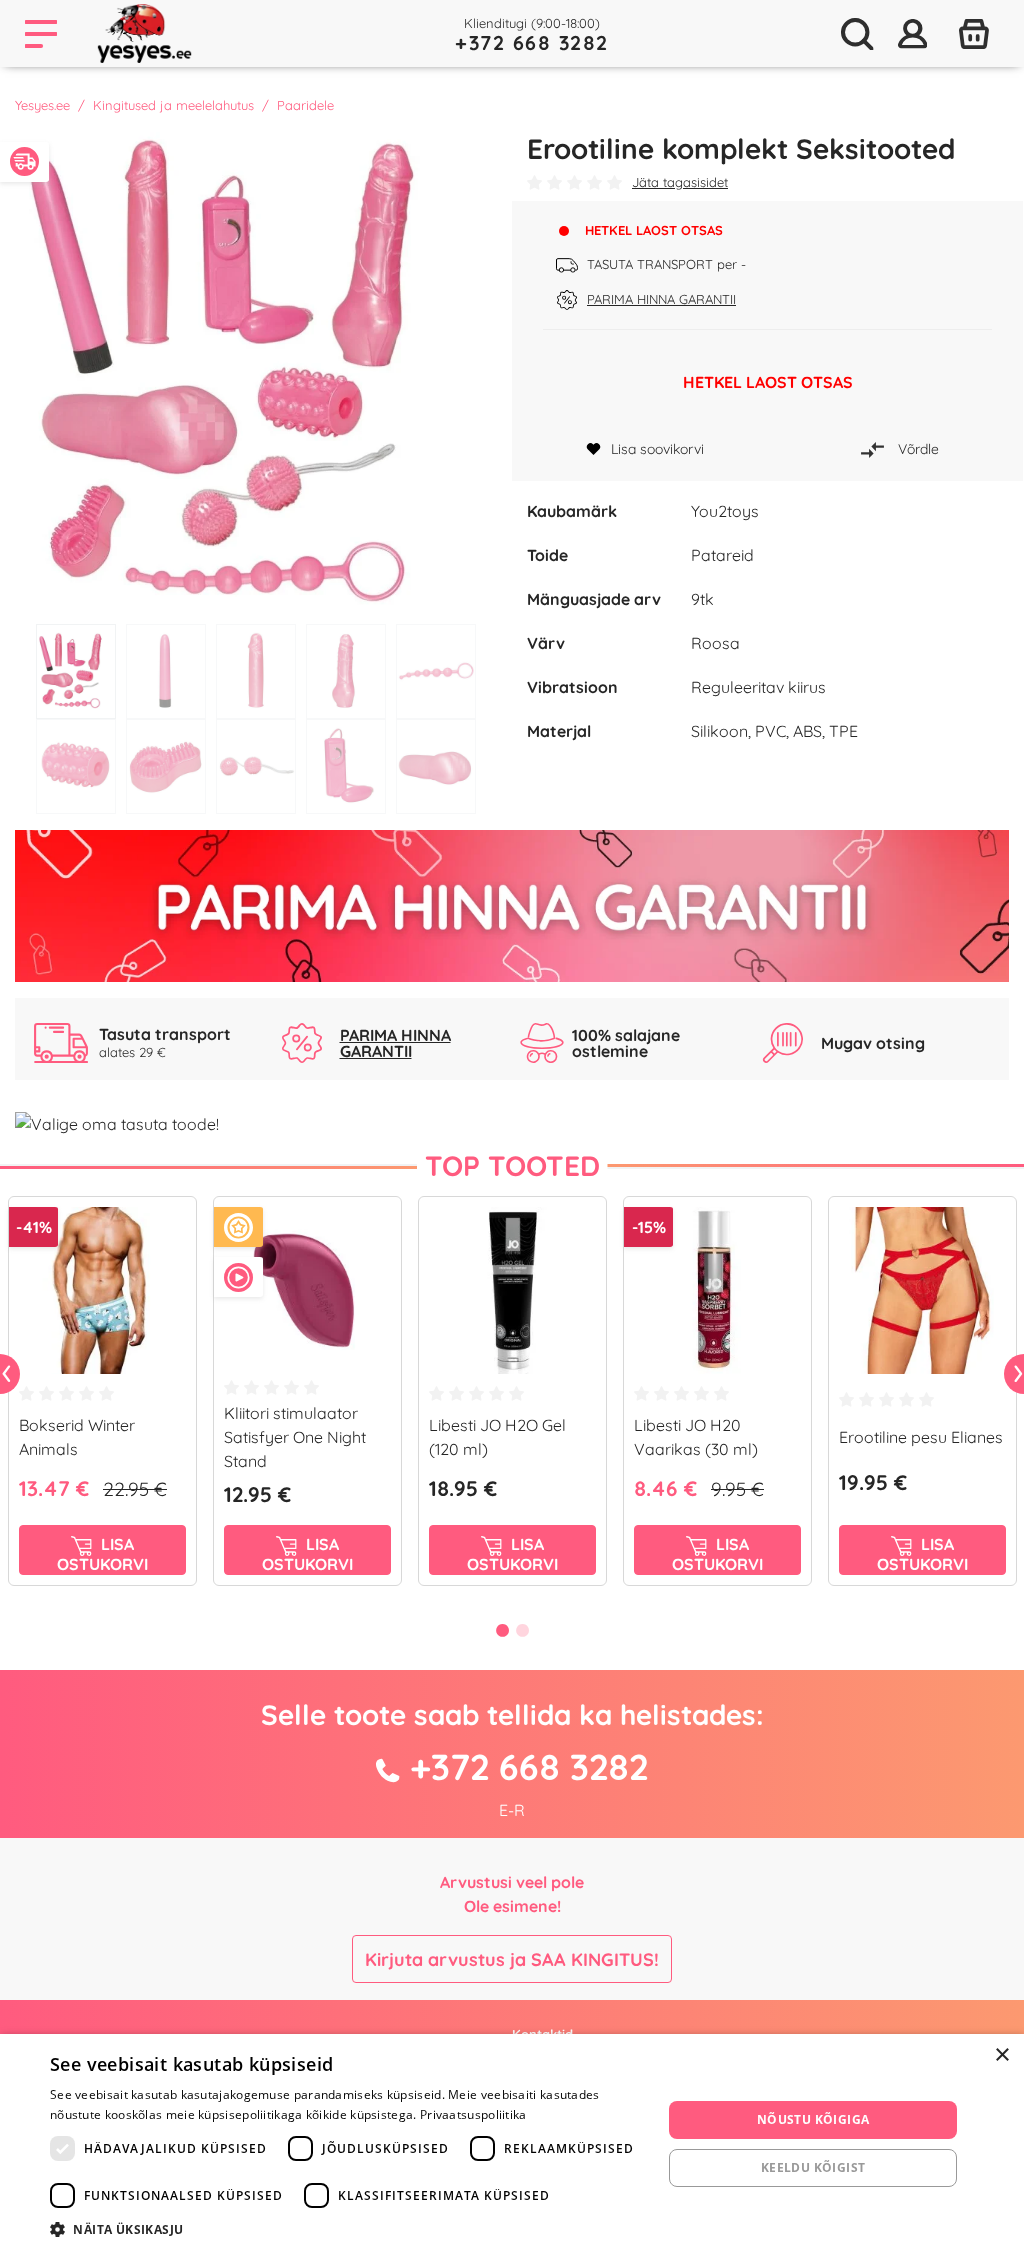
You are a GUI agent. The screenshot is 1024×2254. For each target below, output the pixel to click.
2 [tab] (166, 671)
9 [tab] (346, 766)
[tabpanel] (256, 373)
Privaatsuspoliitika (473, 2114)
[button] (347, 2229)
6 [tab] (76, 766)
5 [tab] (436, 671)
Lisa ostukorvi (102, 1554)
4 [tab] (346, 671)
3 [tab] (256, 671)
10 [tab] (436, 766)
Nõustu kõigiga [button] (813, 2119)
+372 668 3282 (532, 42)
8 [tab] (256, 766)
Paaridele (305, 105)
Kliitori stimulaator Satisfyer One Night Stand (295, 1437)
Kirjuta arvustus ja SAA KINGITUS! (512, 1959)
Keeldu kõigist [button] (813, 2167)
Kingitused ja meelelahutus (173, 105)
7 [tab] (166, 766)
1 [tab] (76, 671)
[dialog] (512, 2144)
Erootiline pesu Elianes (921, 1437)
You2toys (725, 511)
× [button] (1001, 2055)
